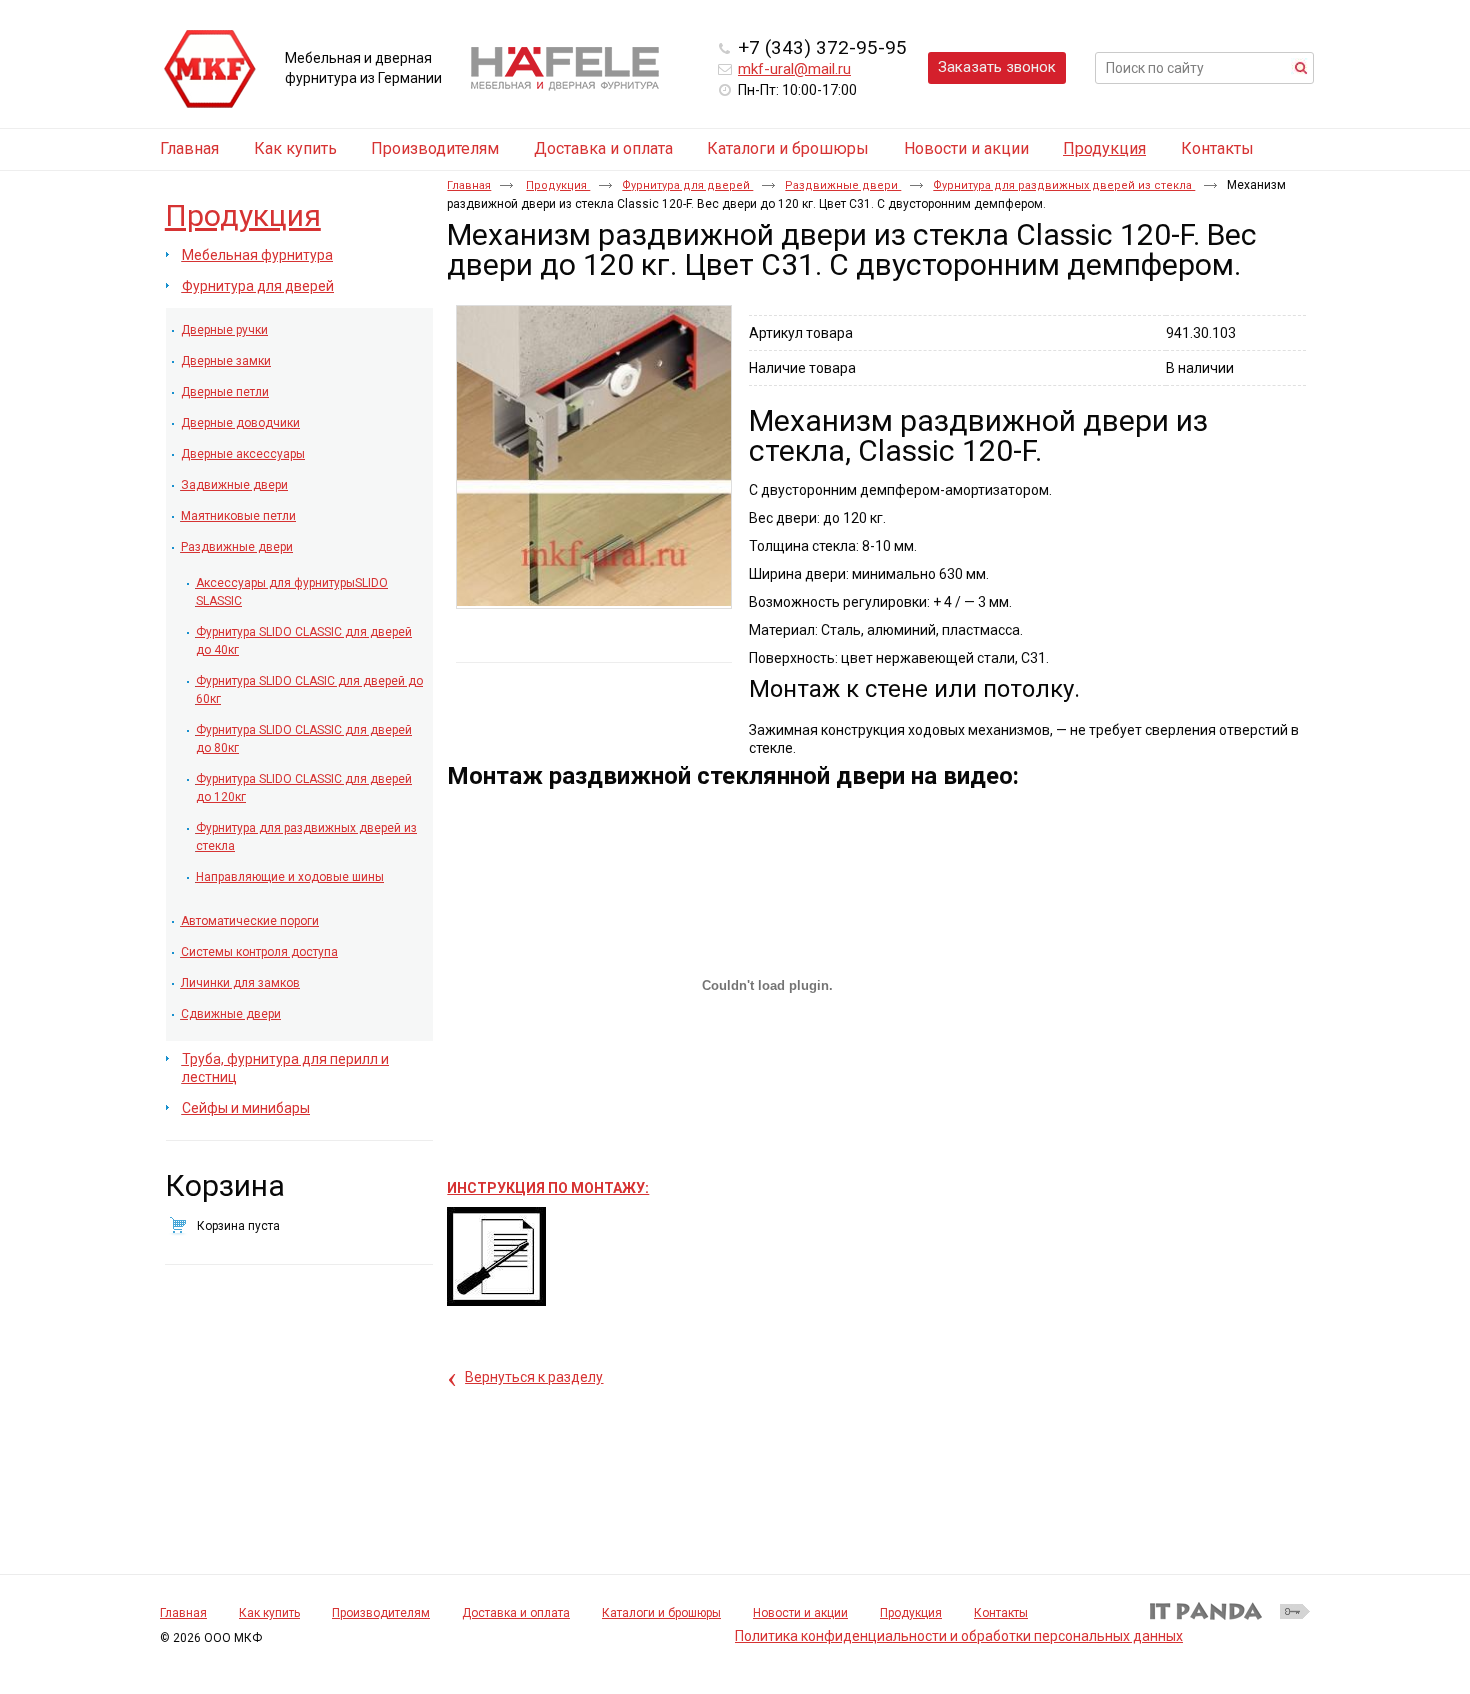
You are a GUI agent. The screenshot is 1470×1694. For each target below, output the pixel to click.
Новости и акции (800, 1613)
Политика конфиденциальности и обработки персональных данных (959, 1636)
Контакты (1001, 1613)
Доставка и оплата (516, 1613)
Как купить (269, 1613)
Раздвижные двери (843, 185)
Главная (469, 185)
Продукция (1104, 148)
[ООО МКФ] (210, 70)
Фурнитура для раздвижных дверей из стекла (1064, 185)
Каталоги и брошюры (661, 1613)
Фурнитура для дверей (687, 185)
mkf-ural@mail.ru (794, 69)
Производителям (381, 1613)
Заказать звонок (997, 67)
